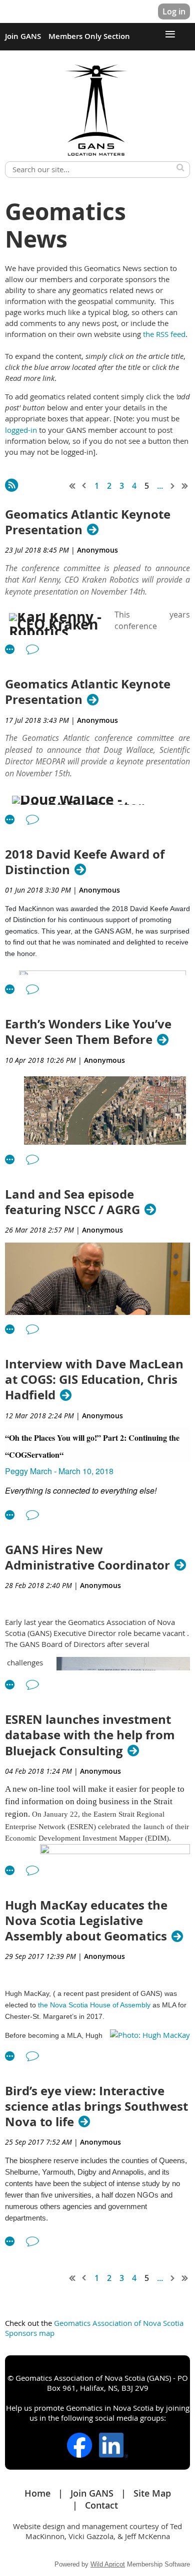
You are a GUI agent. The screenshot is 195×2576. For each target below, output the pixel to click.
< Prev (84, 486)
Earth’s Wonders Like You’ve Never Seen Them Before (88, 1032)
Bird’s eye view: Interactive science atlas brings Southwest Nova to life (96, 2107)
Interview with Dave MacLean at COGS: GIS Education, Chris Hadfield (94, 1380)
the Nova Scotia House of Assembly (94, 2005)
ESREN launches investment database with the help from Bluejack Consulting (90, 1735)
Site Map (152, 2493)
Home (37, 2493)
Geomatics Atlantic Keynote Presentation (88, 522)
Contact (101, 2505)
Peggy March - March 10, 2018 (59, 1471)
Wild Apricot (108, 2564)
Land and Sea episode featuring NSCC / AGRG (72, 1202)
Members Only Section (89, 36)
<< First (72, 486)
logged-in (22, 430)
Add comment (32, 649)
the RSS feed (164, 334)
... (160, 486)
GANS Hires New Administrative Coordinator (87, 1558)
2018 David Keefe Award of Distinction (85, 862)
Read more (10, 649)
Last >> (185, 486)
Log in (174, 11)
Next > (173, 486)
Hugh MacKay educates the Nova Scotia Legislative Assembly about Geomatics (86, 1921)
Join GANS (23, 36)
